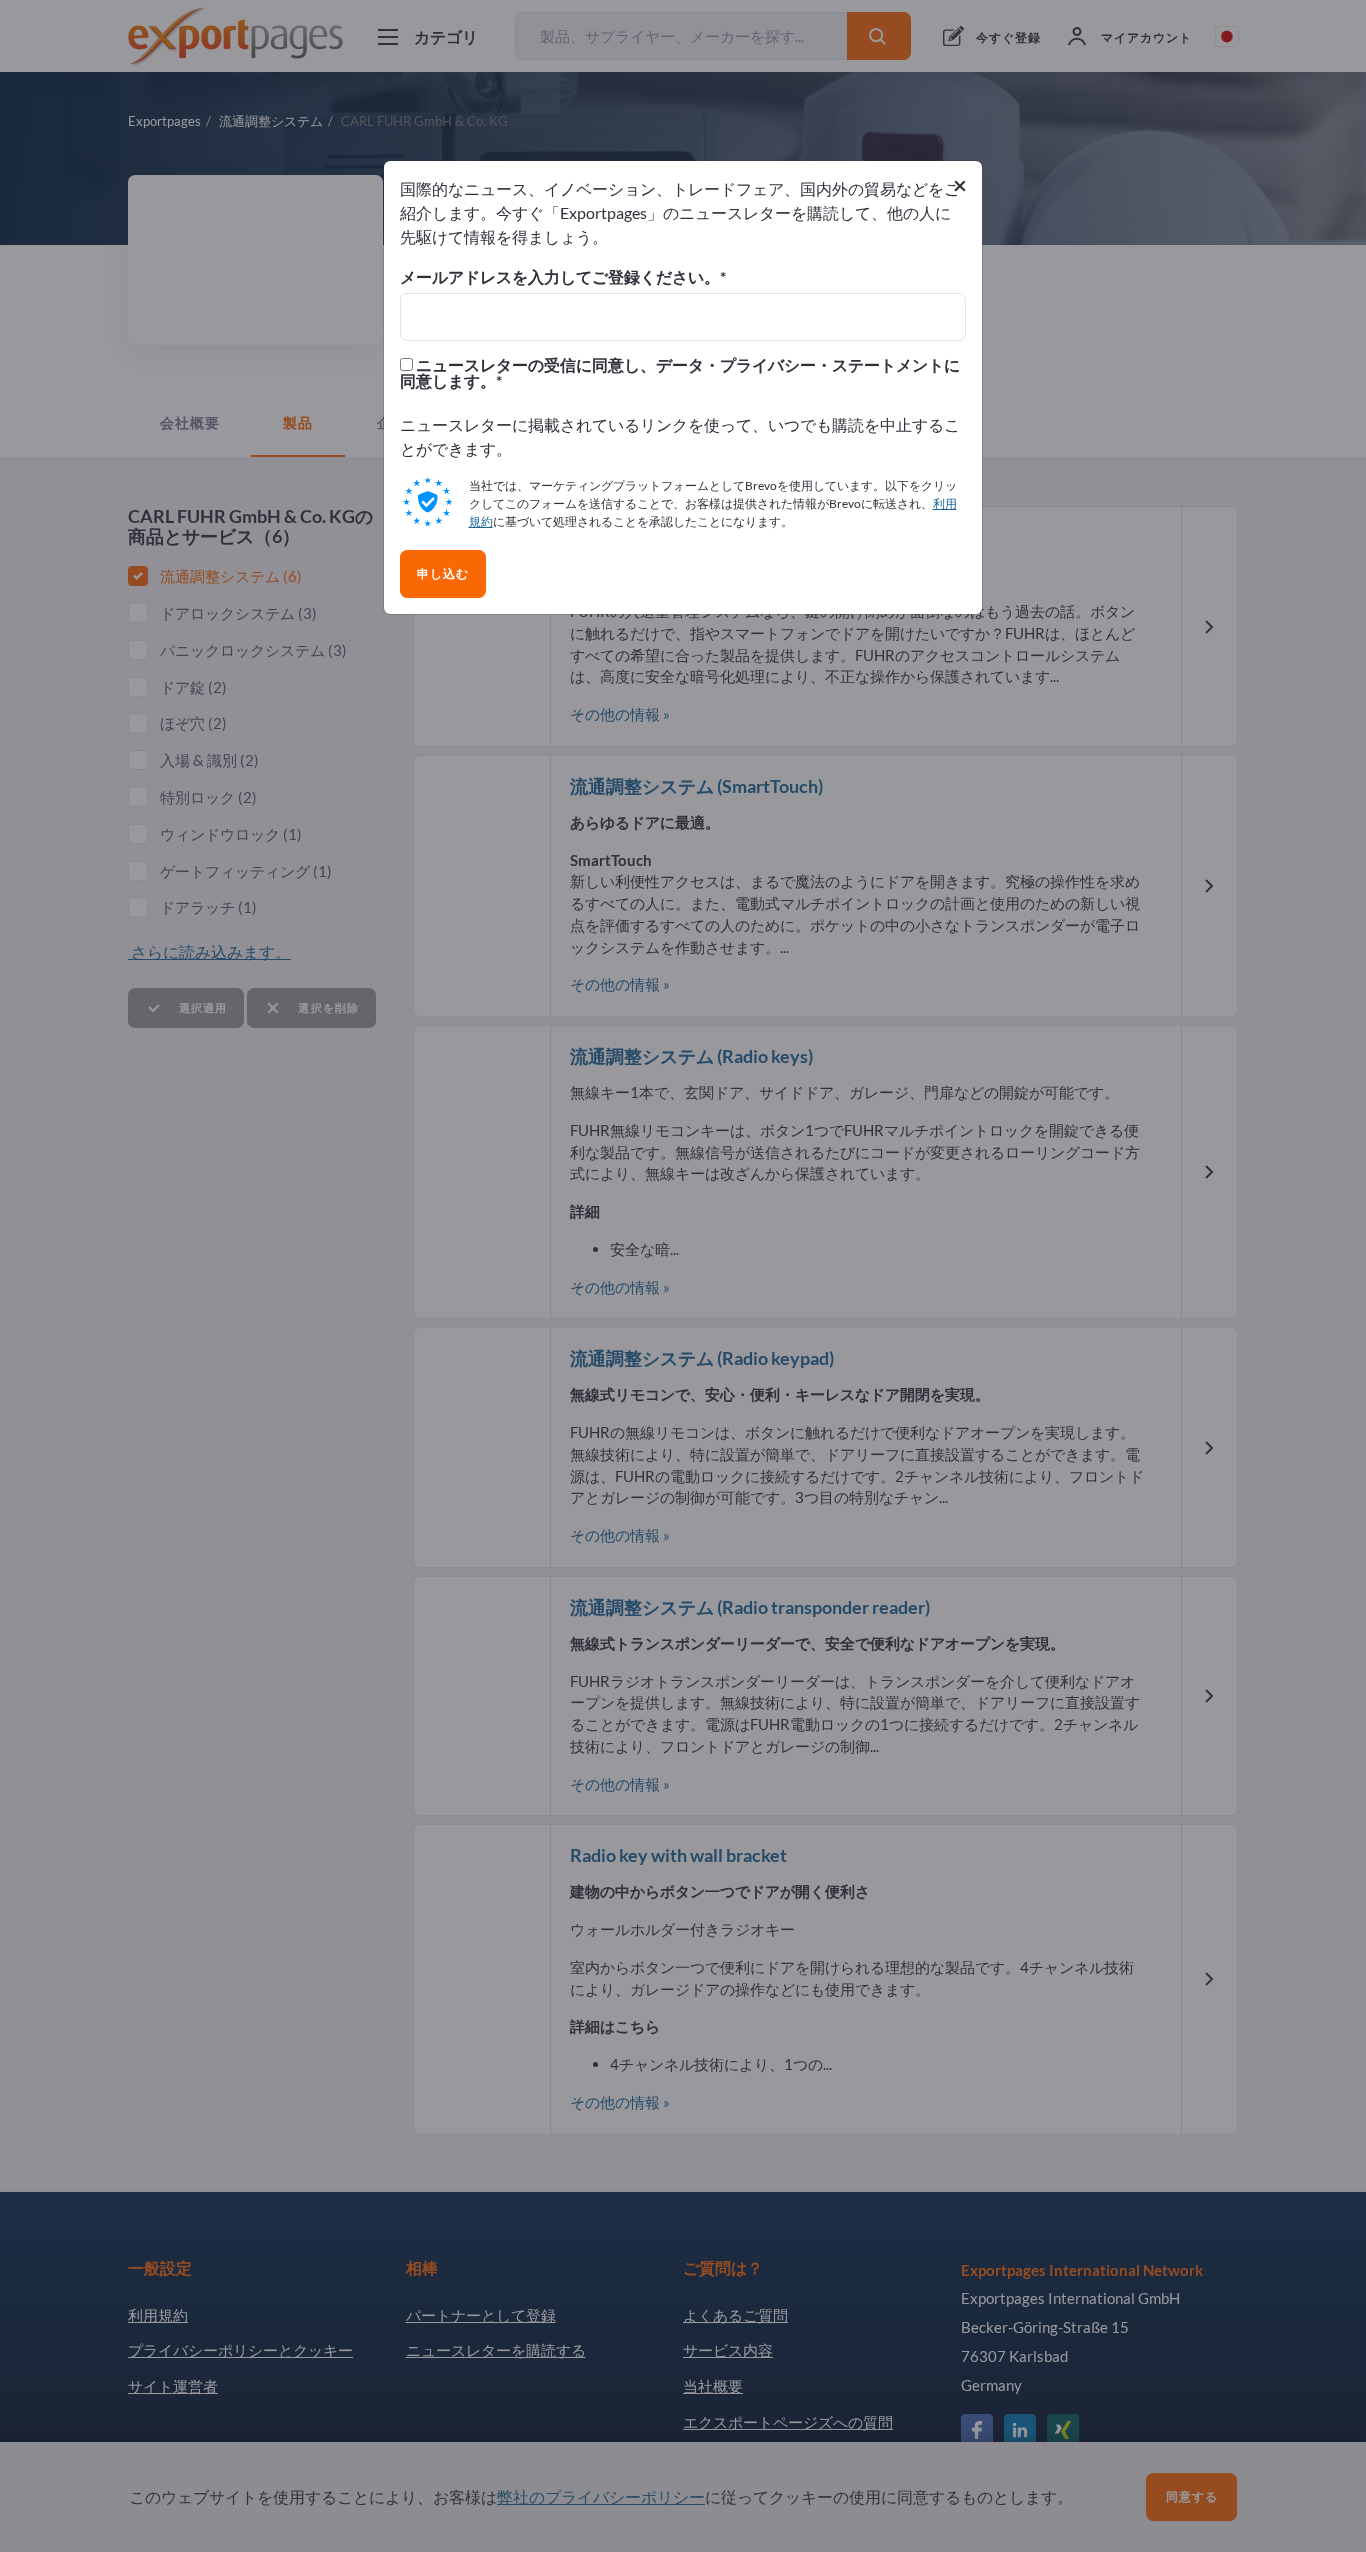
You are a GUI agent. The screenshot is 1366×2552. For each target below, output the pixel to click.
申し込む (443, 574)
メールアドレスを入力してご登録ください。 (560, 277)
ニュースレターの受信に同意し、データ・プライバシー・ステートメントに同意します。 (680, 373)
